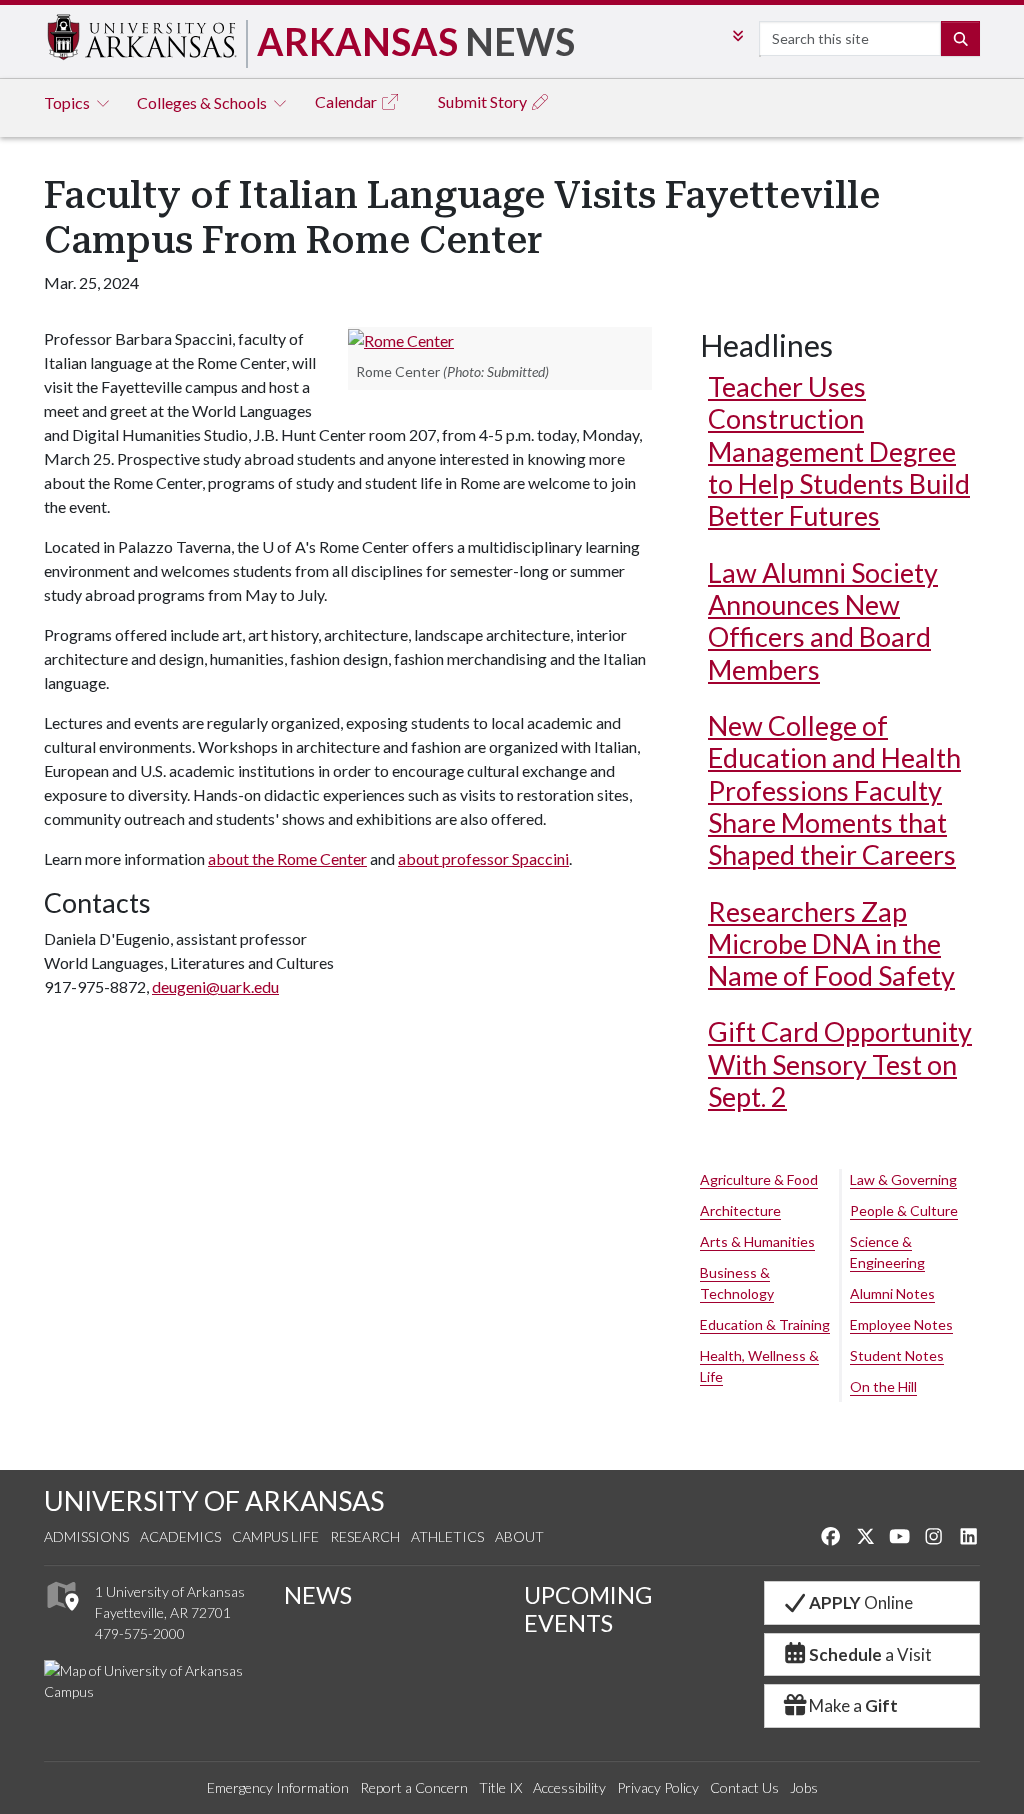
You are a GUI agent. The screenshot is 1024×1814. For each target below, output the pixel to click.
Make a (853, 1705)
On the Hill (883, 1386)
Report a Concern (414, 1787)
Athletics (447, 1536)
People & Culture (904, 1210)
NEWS (318, 1595)
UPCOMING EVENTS (588, 1609)
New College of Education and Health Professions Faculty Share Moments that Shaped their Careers (834, 790)
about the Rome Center (287, 858)
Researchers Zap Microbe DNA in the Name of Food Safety (831, 944)
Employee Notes (901, 1324)
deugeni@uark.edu (215, 986)
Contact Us (744, 1787)
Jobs (804, 1787)
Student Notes (897, 1355)
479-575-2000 (140, 1633)
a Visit (870, 1654)
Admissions (86, 1536)
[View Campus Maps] (61, 1616)
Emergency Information (278, 1787)
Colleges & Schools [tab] (203, 102)
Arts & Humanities (757, 1241)
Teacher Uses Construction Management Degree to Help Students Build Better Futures (839, 451)
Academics (180, 1536)
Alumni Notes (892, 1293)
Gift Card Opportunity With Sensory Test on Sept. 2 (840, 1064)
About (519, 1536)
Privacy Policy (658, 1787)
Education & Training (765, 1324)
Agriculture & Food (759, 1179)
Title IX (500, 1787)
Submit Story (484, 101)
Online (861, 1602)
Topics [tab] (68, 102)
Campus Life (275, 1536)
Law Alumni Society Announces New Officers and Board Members (823, 621)
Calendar (347, 101)
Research (365, 1536)
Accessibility (569, 1787)
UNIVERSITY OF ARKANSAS (214, 1500)
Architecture (740, 1210)
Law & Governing (903, 1179)
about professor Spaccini (483, 858)
